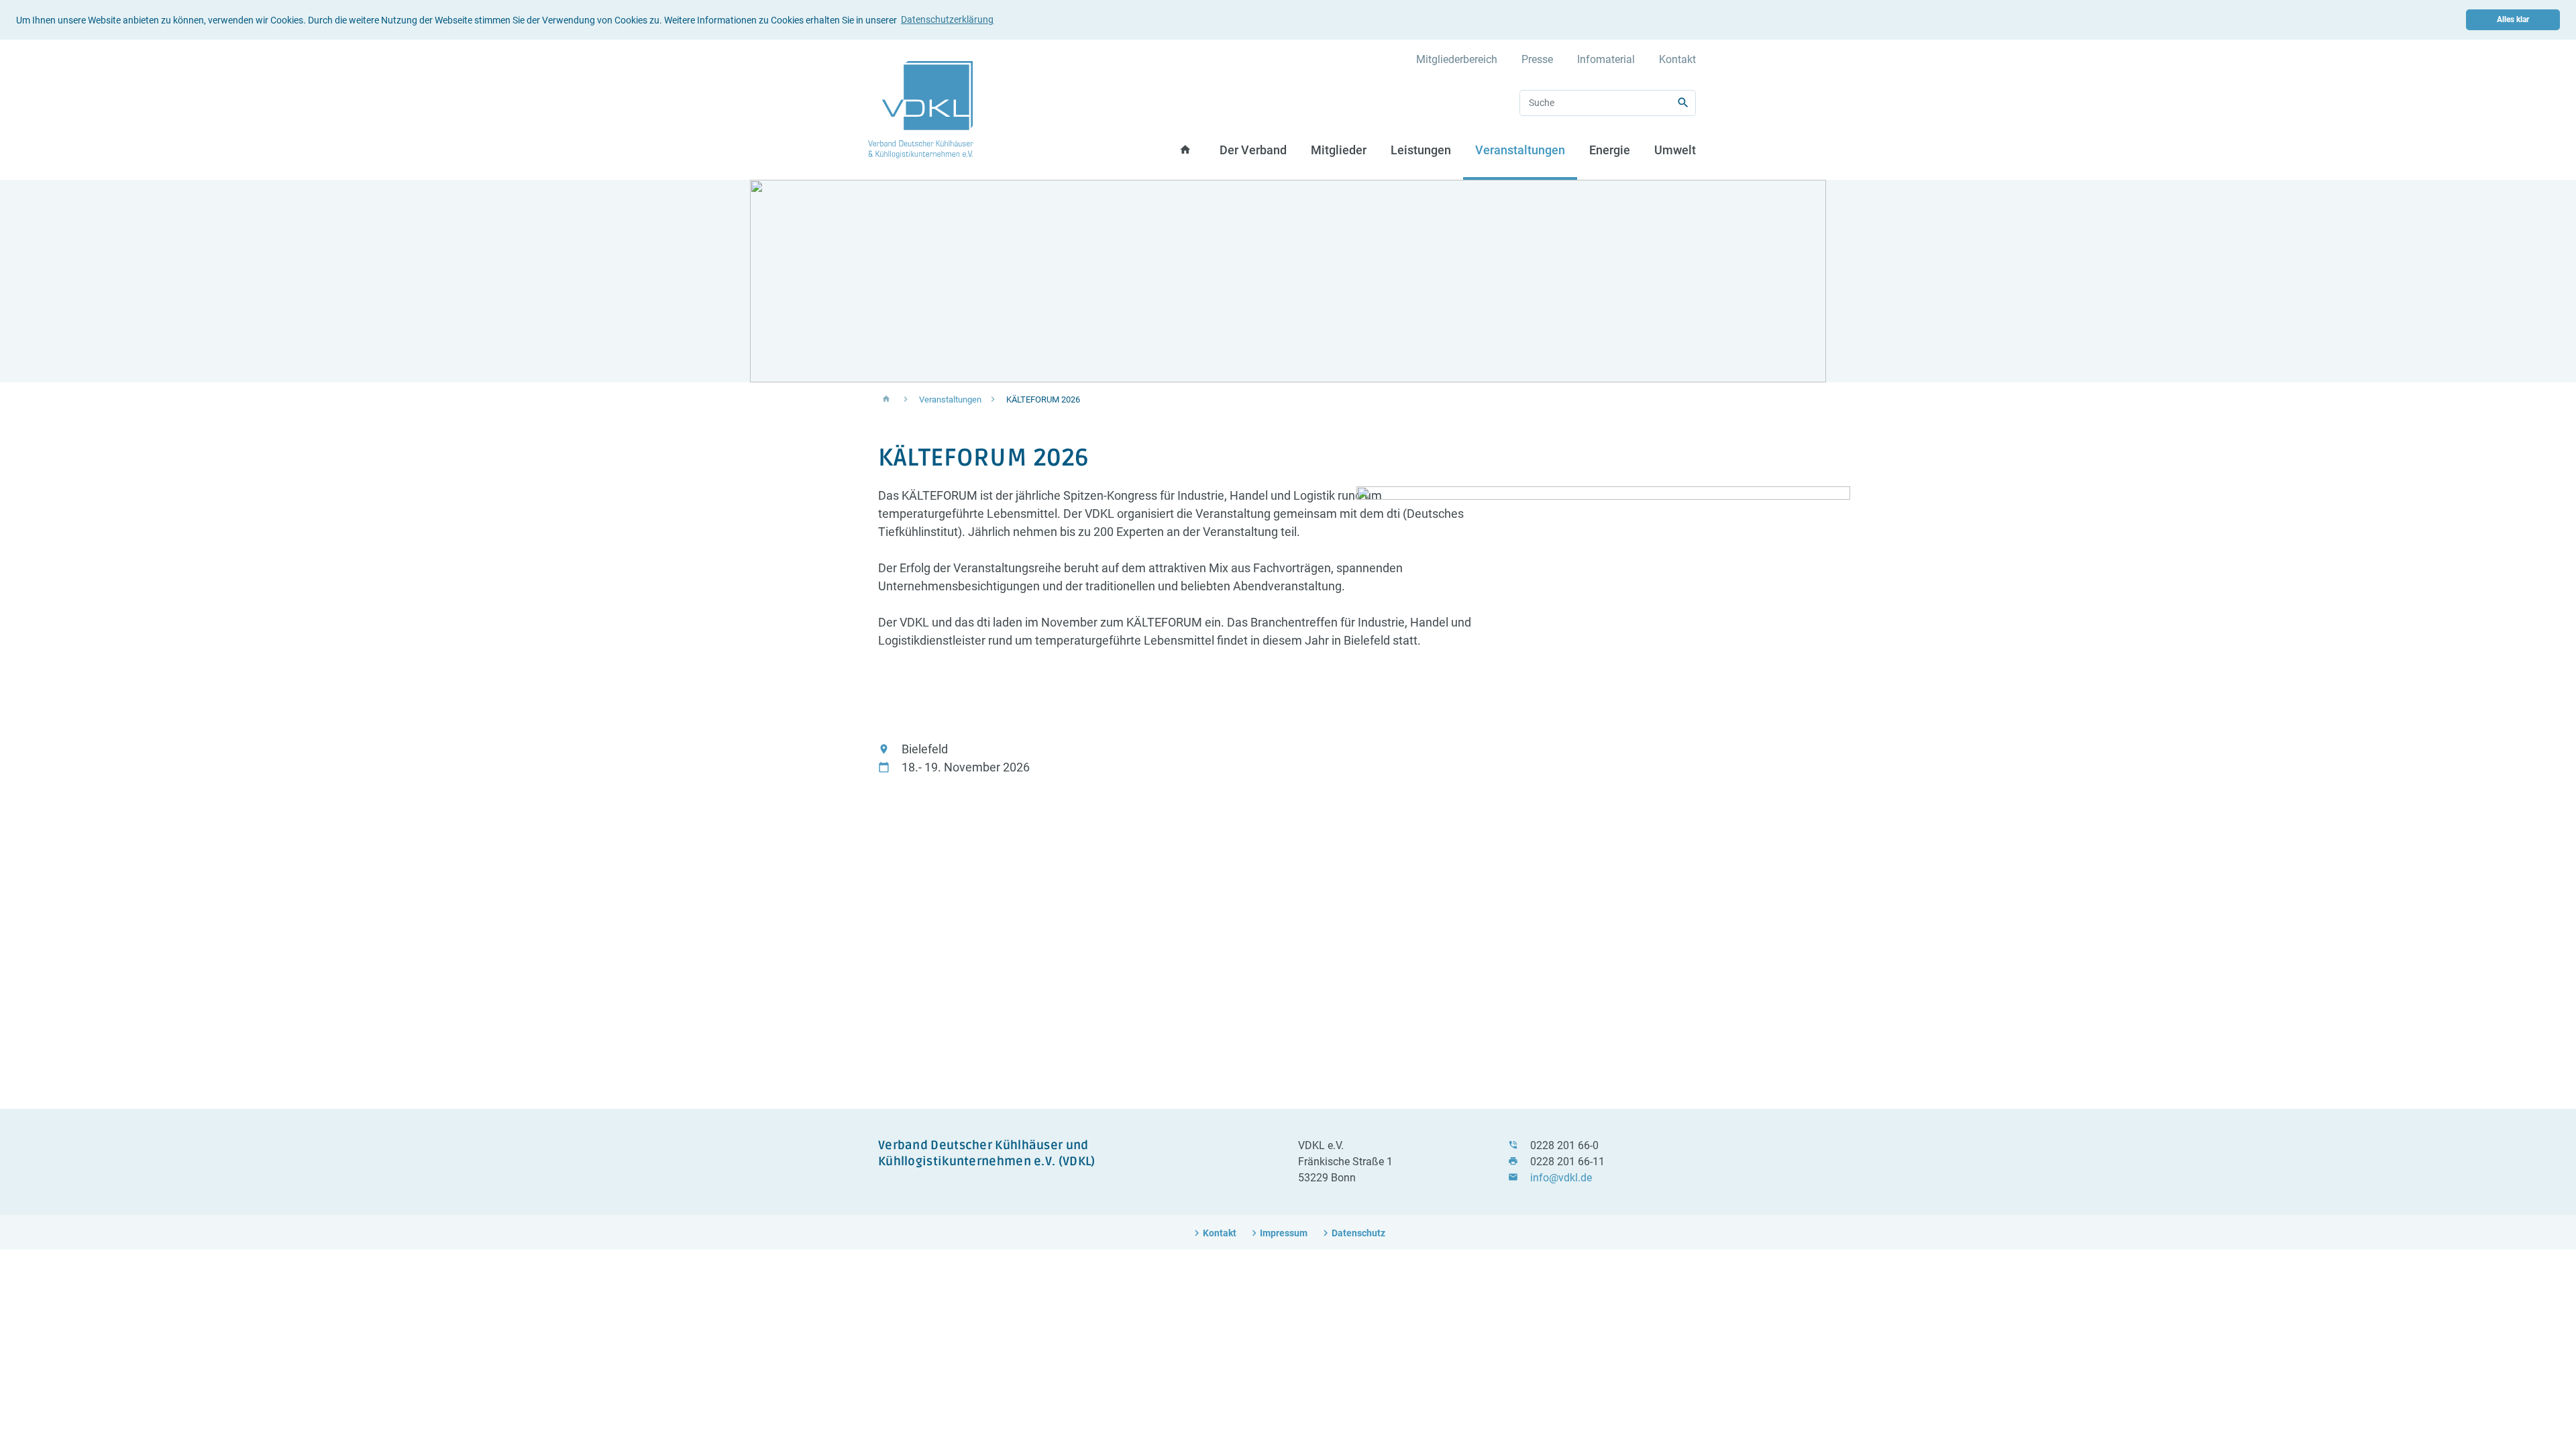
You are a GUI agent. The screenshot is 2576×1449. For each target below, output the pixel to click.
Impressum (1284, 1233)
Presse (1537, 59)
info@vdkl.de (1561, 1178)
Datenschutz (1358, 1233)
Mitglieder (1339, 150)
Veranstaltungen (1520, 150)
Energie (1610, 150)
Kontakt (1677, 59)
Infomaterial (1606, 59)
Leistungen (1421, 150)
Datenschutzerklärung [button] (947, 19)
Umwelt (1675, 150)
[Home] (921, 109)
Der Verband (1253, 150)
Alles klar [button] (2513, 19)
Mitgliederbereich (1457, 59)
